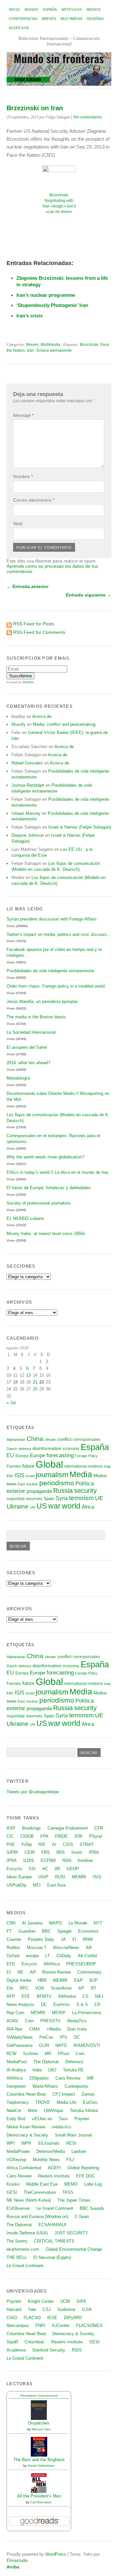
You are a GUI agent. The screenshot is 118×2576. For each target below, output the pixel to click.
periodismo (57, 1483)
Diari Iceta (77, 2029)
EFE (11, 1964)
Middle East (16, 1484)
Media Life (67, 2102)
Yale (32, 2309)
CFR (99, 1828)
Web (18, 524)
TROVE (43, 2102)
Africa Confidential (24, 2168)
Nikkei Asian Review (26, 2127)
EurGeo (90, 2102)
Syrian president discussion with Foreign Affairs (52, 919)
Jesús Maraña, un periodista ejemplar (42, 1002)
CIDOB (27, 1836)
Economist (88, 1931)
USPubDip (16, 1885)
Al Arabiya (16, 2070)
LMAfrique (54, 2111)
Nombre (23, 476)
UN (32, 1507)
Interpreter (16, 2086)
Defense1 (74, 2062)
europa (32, 1956)
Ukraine (18, 1506)
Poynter (82, 2119)
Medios (94, 9)
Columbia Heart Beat (26, 2094)
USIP (43, 1877)
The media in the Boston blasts (36, 1017)
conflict (64, 1439)
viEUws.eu (42, 2119)
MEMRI (79, 1877)
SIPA (81, 2301)
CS (86, 1996)
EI (9, 1972)
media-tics (62, 2127)
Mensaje (23, 415)
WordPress (56, 2554)
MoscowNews (66, 1948)
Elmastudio (17, 2560)
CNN (11, 1923)
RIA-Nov (15, 2029)
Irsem (77, 1852)
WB (90, 2078)
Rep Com (15, 2013)
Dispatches (39, 2423)
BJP (94, 1980)
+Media (54, 2029)
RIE (42, 1844)
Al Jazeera (32, 1923)
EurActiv (62, 2004)
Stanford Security (49, 2350)
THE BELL (17, 2257)
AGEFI (54, 2168)
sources (34, 1498)
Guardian (27, 1931)
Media (81, 1474)
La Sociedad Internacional (31, 1032)
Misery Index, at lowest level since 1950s (46, 1234)
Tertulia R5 (73, 2070)
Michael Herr (41, 2429)
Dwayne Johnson (28, 835)
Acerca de (19, 28)
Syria (62, 1498)
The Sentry (17, 2241)
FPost (63, 2054)
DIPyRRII (73, 2318)
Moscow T (37, 1948)
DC (44, 2004)
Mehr (33, 2111)
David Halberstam (41, 2466)
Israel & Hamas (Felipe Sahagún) (80, 827)
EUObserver (18, 2208)
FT (9, 1931)
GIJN (44, 2045)
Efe (10, 1988)
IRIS (61, 1852)
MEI (37, 1885)
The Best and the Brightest (39, 2460)
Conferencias (23, 19)
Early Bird (16, 2119)
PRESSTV (50, 2021)
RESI (71, 2143)
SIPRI (12, 1852)
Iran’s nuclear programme (46, 295)
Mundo (31, 9)
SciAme (30, 2054)
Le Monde (78, 1923)
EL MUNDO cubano (25, 1218)
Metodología (18, 1078)
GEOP (73, 1869)
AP (81, 1988)
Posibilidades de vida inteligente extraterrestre (50, 971)
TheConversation (40, 2192)
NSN (67, 1860)
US (42, 1506)
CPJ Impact (64, 2094)
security (85, 1491)
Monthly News (46, 2160)
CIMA (35, 2029)
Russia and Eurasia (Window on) (37, 2217)
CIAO (12, 2318)
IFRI (79, 1836)
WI (57, 1869)
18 (15, 1382)
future (28, 1466)
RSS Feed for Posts (34, 624)
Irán (30, 350)
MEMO (71, 2184)
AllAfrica (52, 1964)
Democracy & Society (27, 2135)
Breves (49, 19)
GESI (12, 2192)
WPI (11, 2143)
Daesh (12, 1449)
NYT (98, 1923)
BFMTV (44, 1996)
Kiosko (13, 2184)
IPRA (94, 1852)
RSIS (77, 2350)
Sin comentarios (88, 117)
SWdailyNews (20, 2037)
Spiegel (64, 1931)
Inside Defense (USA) (27, 2233)
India (37, 2070)
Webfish (28, 682)
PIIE (11, 1844)
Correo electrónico (34, 500)
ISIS (20, 1475)
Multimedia (71, 19)
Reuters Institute (54, 2176)
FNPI (40, 2326)
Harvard (14, 2309)
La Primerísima (87, 2013)
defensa (25, 1449)
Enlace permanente (54, 350)
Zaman (88, 2094)
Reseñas (95, 19)
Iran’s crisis (29, 316)
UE (99, 1498)
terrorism (81, 1498)
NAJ (99, 1996)
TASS (68, 2192)
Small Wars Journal (73, 2135)
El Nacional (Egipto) (52, 2257)
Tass (63, 2119)
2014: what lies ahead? (28, 1063)
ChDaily (64, 1956)
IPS (64, 2037)
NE (20, 1972)
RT (94, 1988)
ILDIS (29, 1860)
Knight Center (41, 2301)
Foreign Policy (86, 1456)
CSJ (47, 2309)
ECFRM (48, 1860)
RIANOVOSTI (87, 2045)
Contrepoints (77, 2086)
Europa (22, 1456)
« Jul (11, 1403)
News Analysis (20, 2004)
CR (97, 2004)
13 (29, 1375)
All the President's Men (39, 2496)
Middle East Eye (42, 2184)
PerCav (46, 2037)
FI (74, 1939)
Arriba (13, 2567)
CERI (30, 1852)
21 (35, 1382)
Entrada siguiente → (89, 595)
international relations (84, 1466)
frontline (85, 1860)
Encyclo (14, 1869)
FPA (44, 1836)
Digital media (19, 1980)
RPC (24, 1988)
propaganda (39, 1491)
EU (10, 1455)
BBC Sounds (92, 2208)
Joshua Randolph (28, 785)
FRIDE (61, 1836)
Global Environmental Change (74, 2249)
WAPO (55, 1923)
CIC (10, 1836)
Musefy (19, 724)
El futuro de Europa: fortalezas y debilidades (49, 1188)
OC (77, 2037)
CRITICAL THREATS (54, 2241)
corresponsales (87, 1440)
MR (48, 2054)
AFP (11, 1996)
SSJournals (49, 2143)
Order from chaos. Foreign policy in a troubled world (56, 986)
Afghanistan (16, 1440)
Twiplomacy (18, 2102)
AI (54, 1844)
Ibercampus (18, 2326)
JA (63, 1939)
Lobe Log (93, 2184)
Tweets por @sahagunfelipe (33, 1792)
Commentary (89, 1972)
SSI (32, 1869)
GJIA (87, 2309)
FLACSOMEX (89, 2326)
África (88, 1507)
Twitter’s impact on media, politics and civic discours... (59, 934)
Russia (63, 1491)
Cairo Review (68, 2078)
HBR (42, 1980)
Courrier (14, 1939)
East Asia (56, 1885)
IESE (52, 2318)
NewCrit (14, 2111)
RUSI (60, 1877)
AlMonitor (67, 1996)
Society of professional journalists (39, 1203)
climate (50, 1440)
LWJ (52, 2070)
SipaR (12, 2342)
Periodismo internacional (39, 2396)
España (50, 9)
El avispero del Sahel (27, 1047)
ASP (11, 1828)
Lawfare (79, 2151)
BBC (46, 1931)
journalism (52, 1475)
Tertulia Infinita (84, 2111)
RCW (11, 2054)
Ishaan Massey (26, 813)
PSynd (96, 1836)
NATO (61, 2045)
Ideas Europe (19, 1877)
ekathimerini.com (23, 2249)
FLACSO (32, 2318)
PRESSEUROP (81, 1964)
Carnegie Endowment (68, 1828)
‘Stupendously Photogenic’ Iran (52, 305)
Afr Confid (87, 1956)
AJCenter (61, 2326)
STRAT (87, 1844)
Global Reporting (83, 2168)
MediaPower (18, 2151)
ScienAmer (61, 1988)
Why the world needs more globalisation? (45, 1157)
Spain (49, 1499)
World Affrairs (45, 2086)
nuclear (32, 1484)
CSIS (68, 1844)
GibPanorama (20, 2045)
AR (89, 1948)
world (71, 1506)
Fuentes (14, 1466)
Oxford (13, 1956)
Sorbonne (66, 2309)
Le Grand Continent (55, 2208)
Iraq (107, 1466)
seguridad (16, 1499)
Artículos (72, 9)
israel (30, 1476)
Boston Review (57, 1972)
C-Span (82, 2217)
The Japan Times (74, 2200)
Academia (16, 2350)
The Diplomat (46, 2062)
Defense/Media (51, 2151)
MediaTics (77, 2021)
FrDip (27, 1844)
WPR (26, 2143)
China (35, 1439)
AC (45, 1869)
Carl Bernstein (41, 2502)
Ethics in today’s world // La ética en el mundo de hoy (58, 1172)
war (54, 1506)
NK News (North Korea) (29, 2200)
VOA (40, 1988)
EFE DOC (86, 2176)
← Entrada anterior (28, 586)
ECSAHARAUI (52, 2225)
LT (48, 1956)
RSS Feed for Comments (39, 632)
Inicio (14, 9)
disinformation (47, 1449)
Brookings (31, 1828)
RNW (88, 1939)
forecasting (60, 1455)
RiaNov (13, 1948)
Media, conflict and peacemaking (64, 724)
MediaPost (17, 2062)
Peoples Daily (41, 1939)
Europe (38, 1455)
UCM (65, 2301)
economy (71, 1449)
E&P (79, 1980)
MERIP (59, 2013)
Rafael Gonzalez (27, 763)
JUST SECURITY (71, 2233)
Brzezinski (89, 345)
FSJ (70, 2160)
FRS (46, 1852)
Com (29, 2021)
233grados (39, 2078)
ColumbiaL (35, 2342)
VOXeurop (16, 2160)
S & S (82, 2004)
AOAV (12, 2021)
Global (49, 1464)
